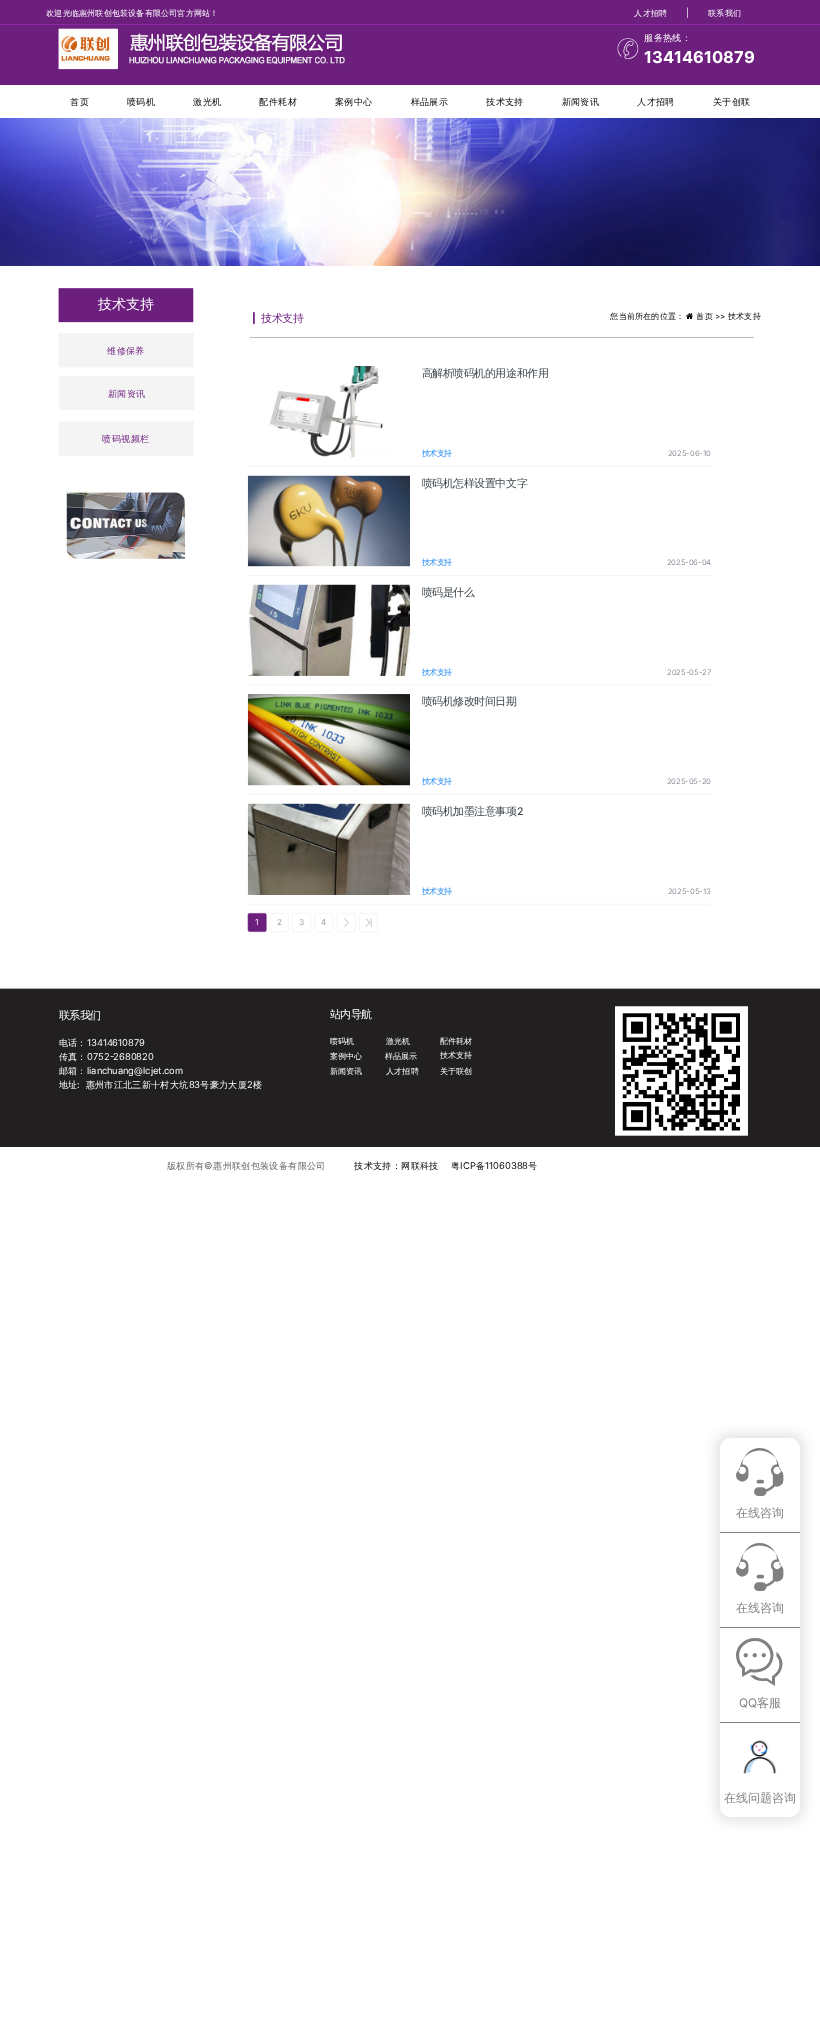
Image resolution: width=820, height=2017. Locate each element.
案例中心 (353, 101)
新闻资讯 (580, 101)
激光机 (207, 101)
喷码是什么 (448, 592)
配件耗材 (277, 101)
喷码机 (141, 101)
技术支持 (504, 101)
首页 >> (712, 316)
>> (369, 922)
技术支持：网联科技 (396, 1166)
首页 (79, 101)
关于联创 (456, 1071)
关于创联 (731, 101)
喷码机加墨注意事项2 (472, 811)
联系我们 (724, 12)
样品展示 (429, 101)
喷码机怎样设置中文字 (474, 483)
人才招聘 (650, 12)
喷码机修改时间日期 (469, 701)
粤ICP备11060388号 (494, 1166)
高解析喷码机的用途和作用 (485, 373)
